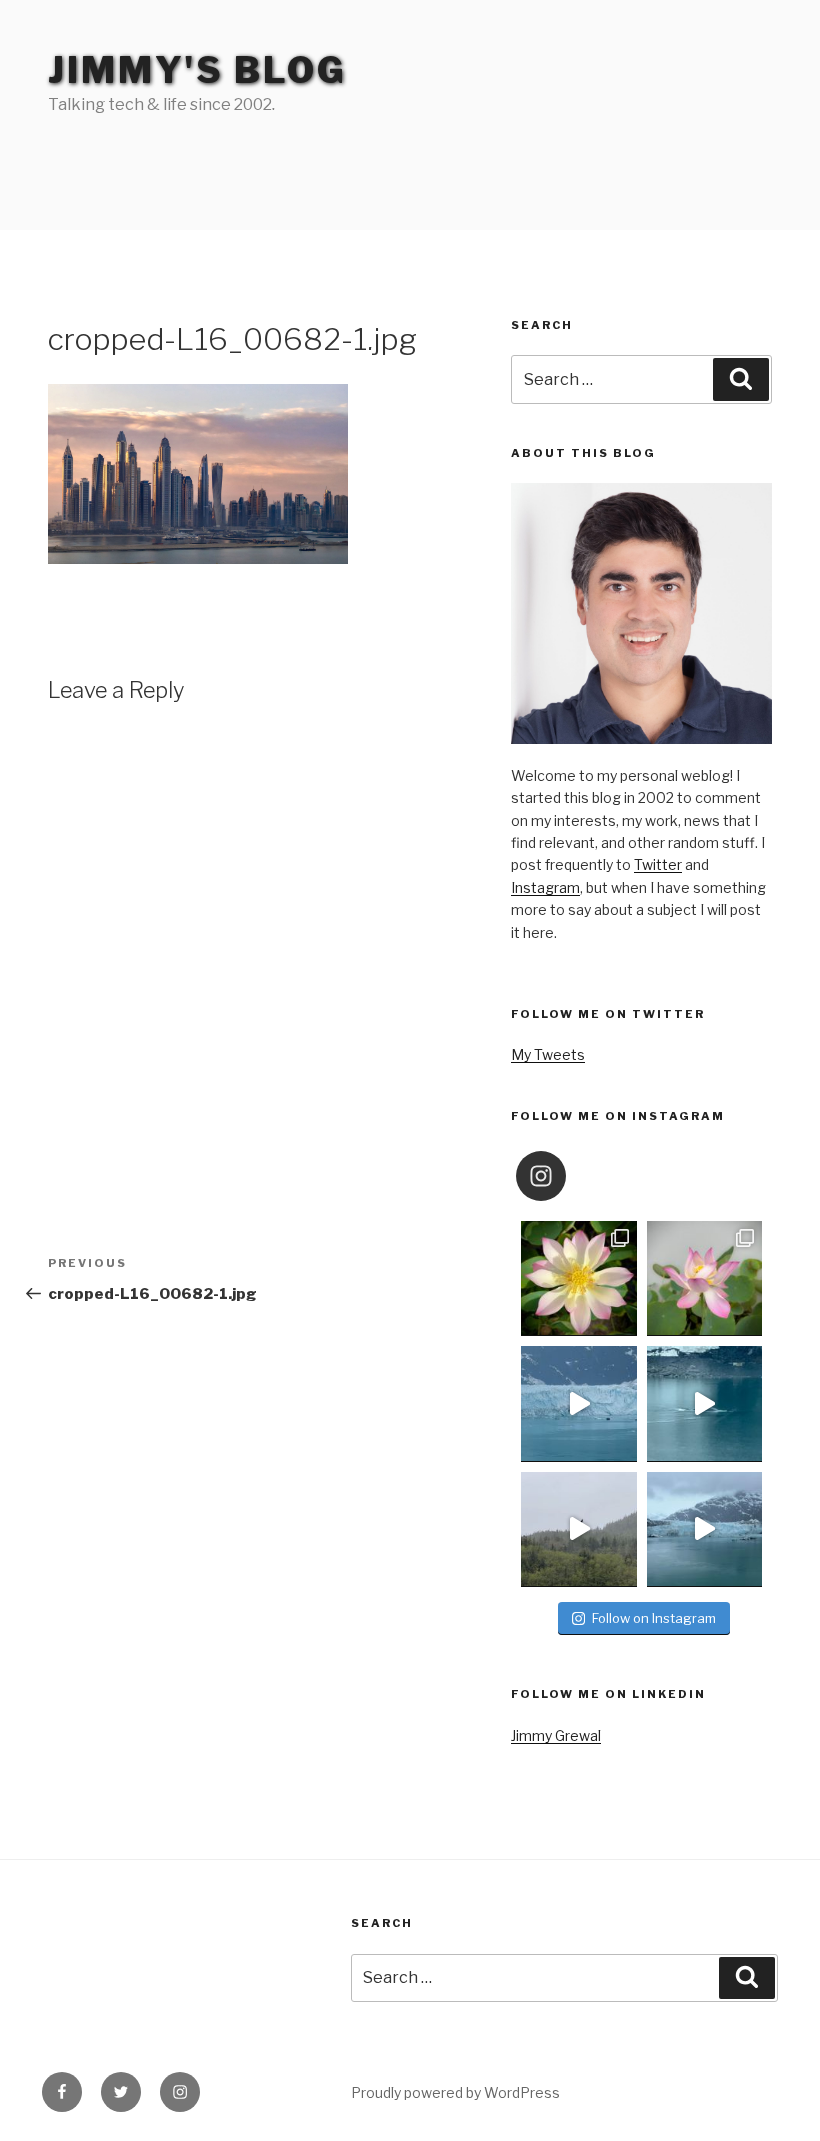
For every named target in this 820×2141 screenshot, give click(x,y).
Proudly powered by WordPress (455, 2092)
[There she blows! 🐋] (704, 1403)
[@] (571, 1176)
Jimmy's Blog (197, 70)
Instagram (545, 887)
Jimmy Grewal (556, 1735)
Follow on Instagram (654, 1618)
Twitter (658, 864)
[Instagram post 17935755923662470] (704, 1529)
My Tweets (548, 1054)
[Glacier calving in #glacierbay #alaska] (578, 1403)
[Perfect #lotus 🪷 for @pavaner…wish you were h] (704, 1278)
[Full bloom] (578, 1278)
